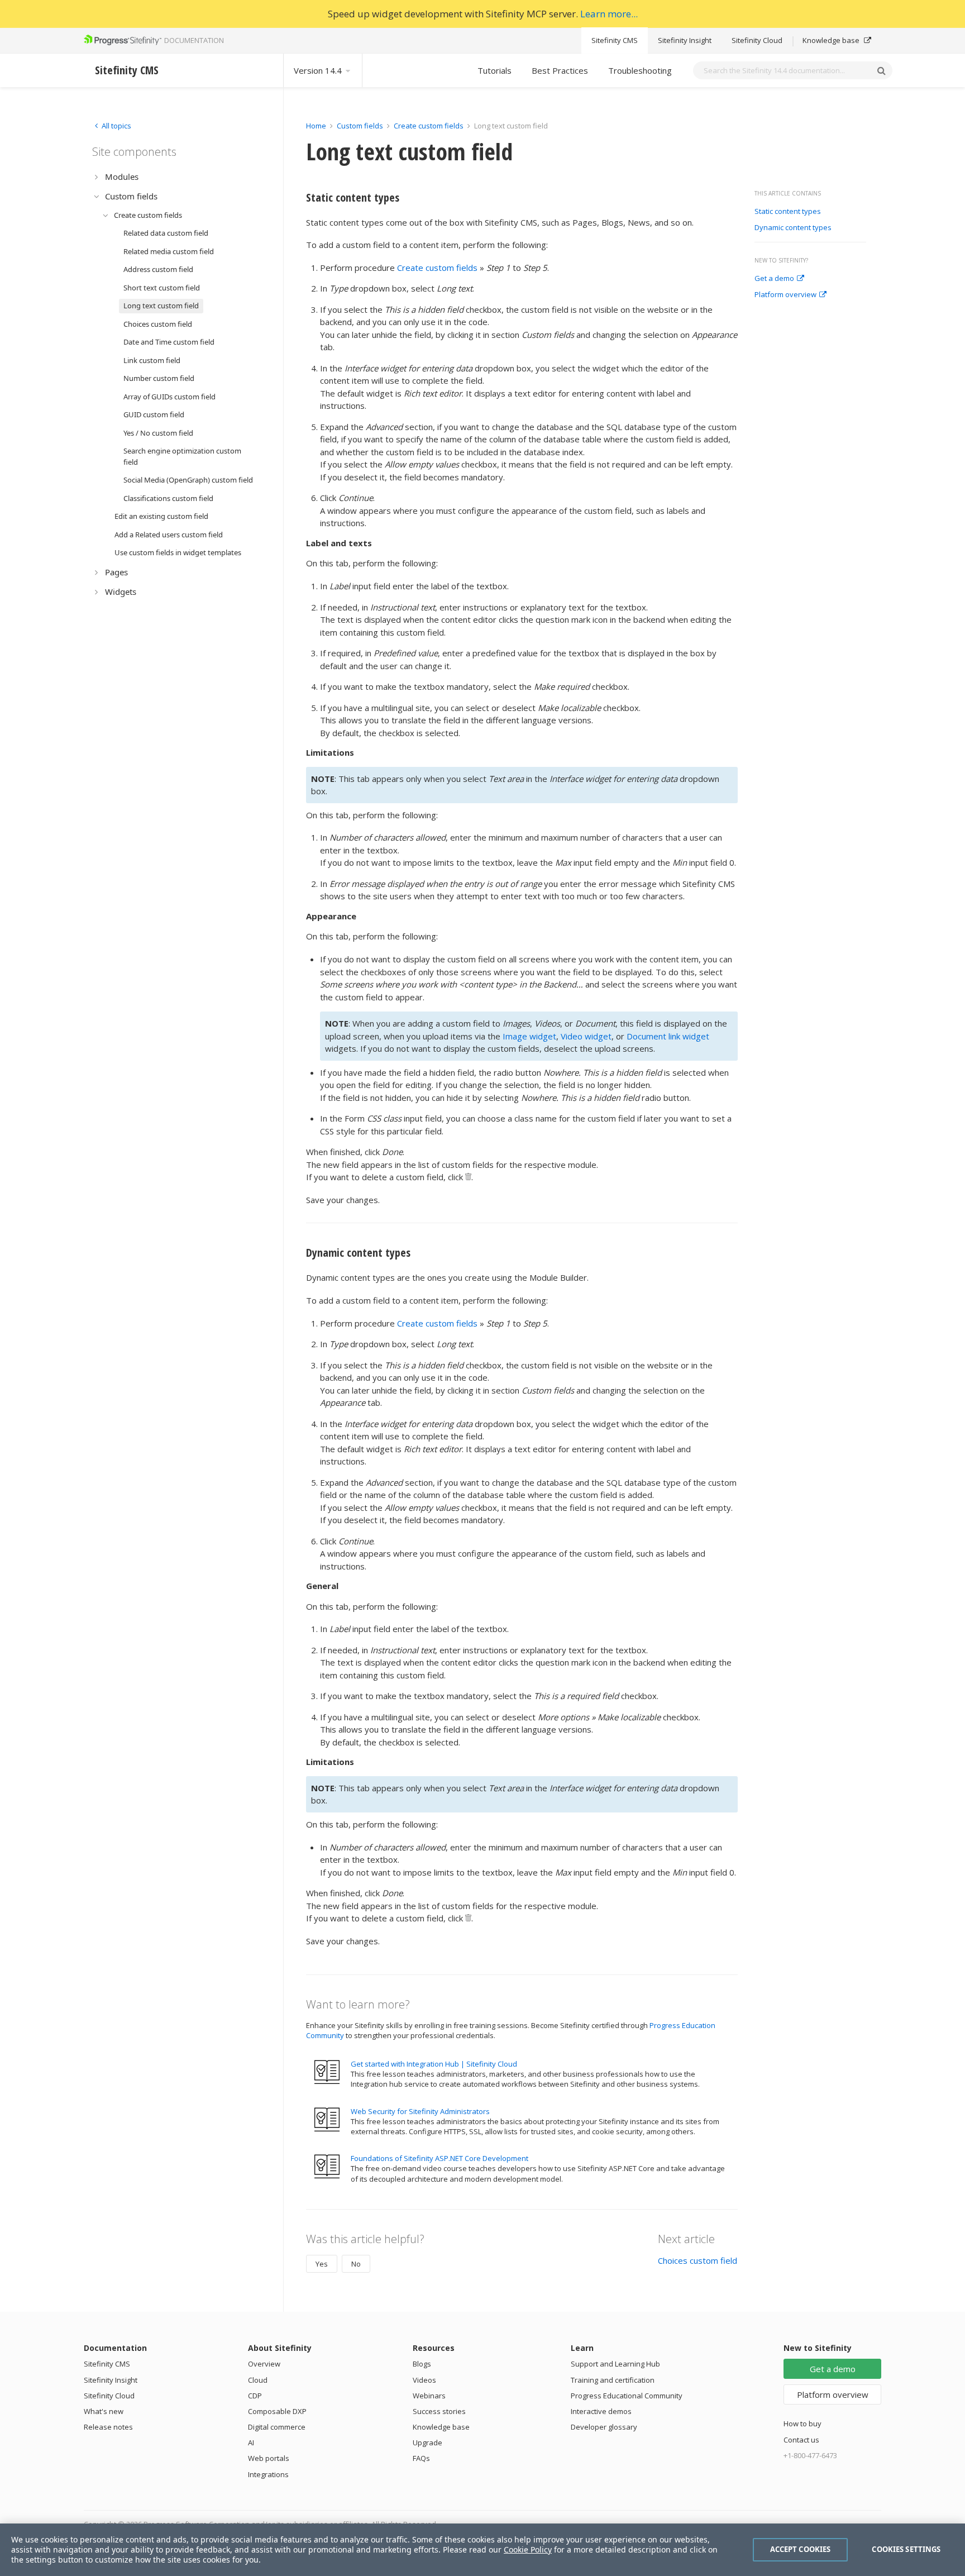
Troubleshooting (640, 70)
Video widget (586, 1036)
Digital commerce (277, 2427)
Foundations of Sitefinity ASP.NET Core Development (439, 2158)
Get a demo (774, 279)
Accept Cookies (801, 2549)
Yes (322, 2264)
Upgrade (427, 2443)
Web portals (269, 2458)
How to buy (802, 2424)
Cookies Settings (906, 2549)
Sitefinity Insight (685, 40)
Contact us (801, 2440)
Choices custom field (698, 2260)
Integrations (268, 2474)
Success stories (439, 2411)
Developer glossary (604, 2427)
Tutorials (495, 70)
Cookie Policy (528, 2549)
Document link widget (668, 1036)
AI (251, 2443)
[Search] (881, 70)
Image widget (529, 1036)
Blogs (422, 2364)
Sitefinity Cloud (757, 40)
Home (316, 126)
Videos (424, 2380)
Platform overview (785, 295)
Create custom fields (429, 126)
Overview (264, 2364)
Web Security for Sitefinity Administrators (420, 2111)
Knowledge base (832, 40)
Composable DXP (277, 2411)
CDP (255, 2396)
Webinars (429, 2396)
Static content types (788, 212)
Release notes (108, 2427)
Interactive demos (601, 2411)
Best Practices (560, 70)
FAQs (421, 2458)
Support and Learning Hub (615, 2364)
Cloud (258, 2380)
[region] (482, 2550)
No (356, 2264)
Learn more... (609, 14)
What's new (104, 2411)
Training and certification (613, 2380)
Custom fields (360, 126)
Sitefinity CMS (615, 40)
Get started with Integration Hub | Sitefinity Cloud (434, 2064)
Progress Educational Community (627, 2396)
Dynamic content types (793, 228)
